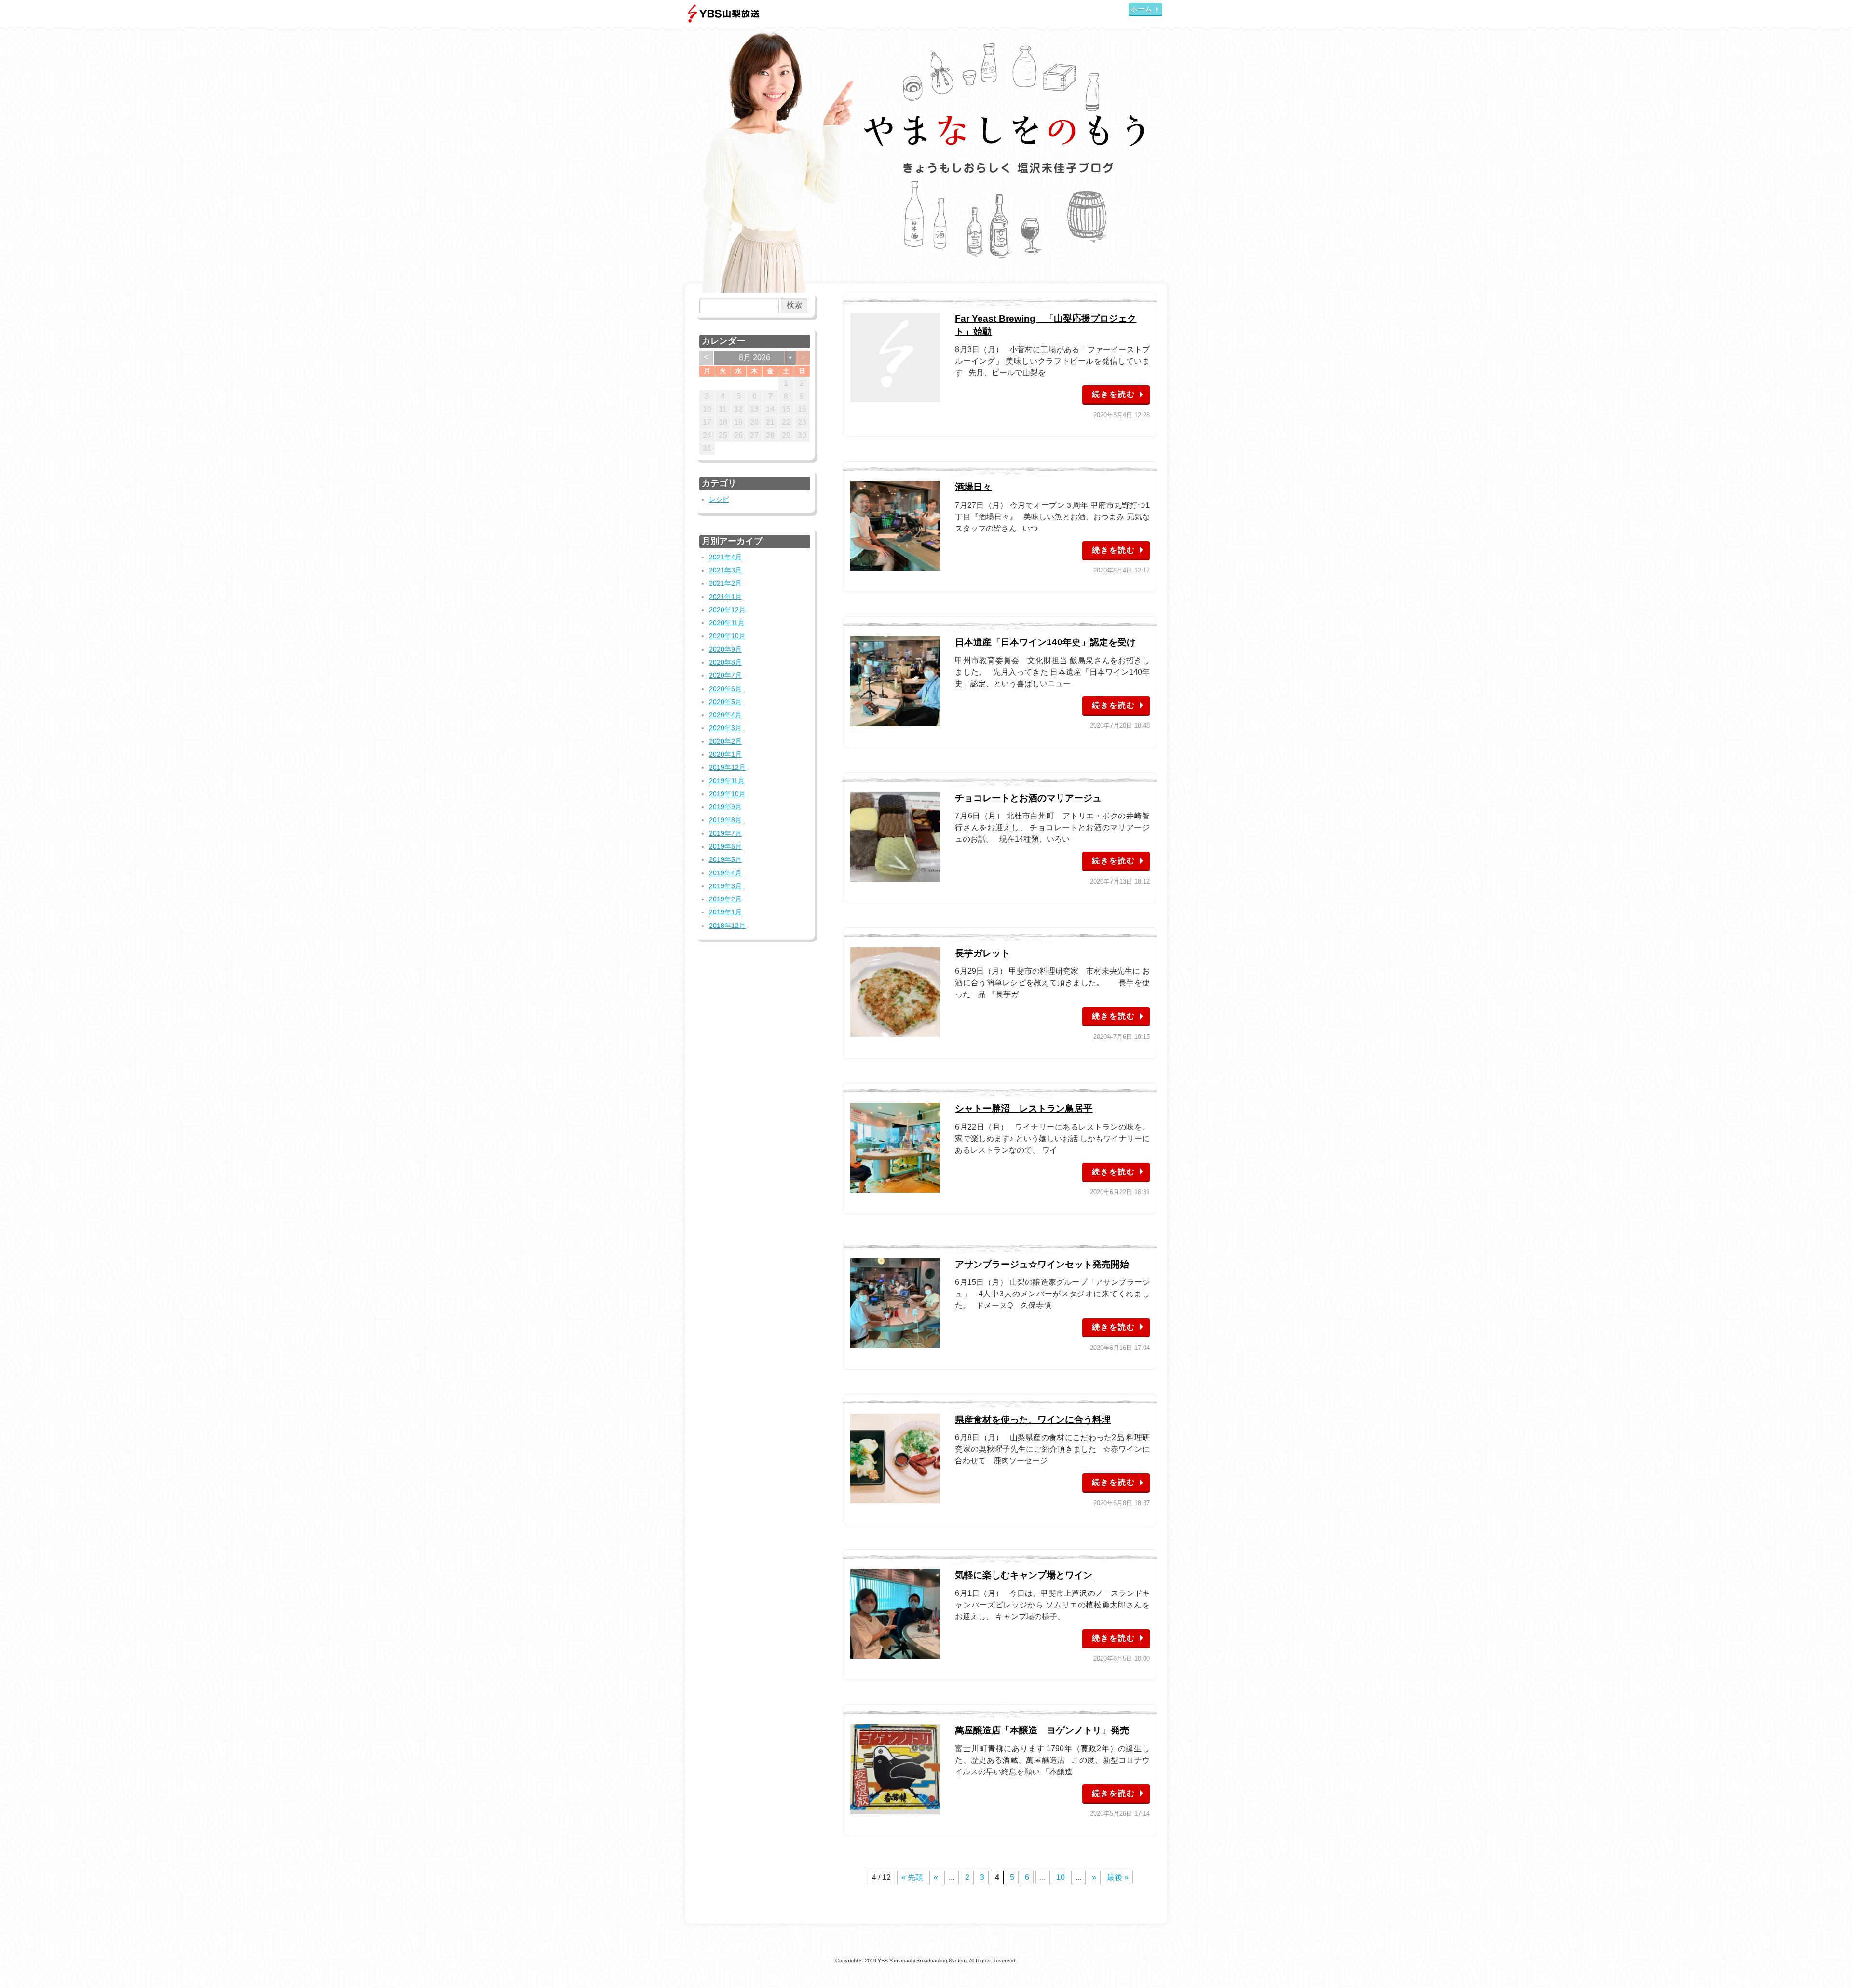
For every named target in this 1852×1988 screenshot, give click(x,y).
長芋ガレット (982, 953)
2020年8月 (725, 662)
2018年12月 (727, 926)
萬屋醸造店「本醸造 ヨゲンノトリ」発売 (1042, 1730)
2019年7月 (725, 833)
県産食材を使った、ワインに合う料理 (1033, 1420)
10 (1061, 1877)
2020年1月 (725, 754)
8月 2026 (755, 358)
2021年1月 (725, 597)
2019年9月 (725, 807)
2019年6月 (725, 846)
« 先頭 (912, 1877)
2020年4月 (725, 715)
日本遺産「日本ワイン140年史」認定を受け (1045, 642)
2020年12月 (727, 610)
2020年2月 (725, 741)
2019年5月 (725, 859)
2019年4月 (725, 873)
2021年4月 (725, 557)
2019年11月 (727, 781)
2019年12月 (727, 767)
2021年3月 (725, 570)
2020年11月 (727, 623)
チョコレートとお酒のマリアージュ (1028, 798)
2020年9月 (725, 649)
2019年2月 (725, 899)
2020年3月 (725, 728)
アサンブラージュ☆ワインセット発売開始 (1042, 1264)
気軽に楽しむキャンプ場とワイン (1024, 1575)
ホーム (1142, 9)
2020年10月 (727, 636)
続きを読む (1114, 394)
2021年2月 (725, 583)
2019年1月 (725, 912)
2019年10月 (727, 794)
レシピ (719, 499)
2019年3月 (725, 886)
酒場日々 (973, 487)
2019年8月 (725, 820)
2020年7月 (725, 675)
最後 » (1118, 1877)
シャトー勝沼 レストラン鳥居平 (1024, 1109)
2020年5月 (725, 702)
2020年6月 (725, 689)
